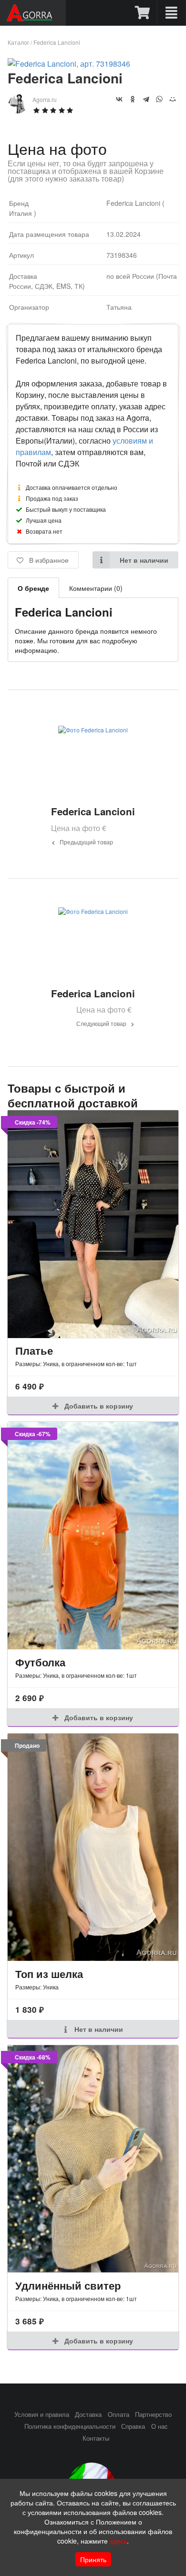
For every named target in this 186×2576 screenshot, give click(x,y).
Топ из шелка (49, 1974)
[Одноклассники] (133, 99)
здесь (118, 2541)
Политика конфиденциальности (70, 2426)
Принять (93, 2559)
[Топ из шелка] (93, 1847)
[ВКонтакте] (119, 99)
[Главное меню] (171, 13)
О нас (160, 2426)
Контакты (96, 2438)
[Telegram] (146, 99)
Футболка (40, 1662)
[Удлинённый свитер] (93, 2159)
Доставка (88, 2414)
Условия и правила (42, 2414)
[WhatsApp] (159, 99)
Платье (34, 1350)
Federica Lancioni (57, 42)
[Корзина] (143, 13)
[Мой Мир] (173, 99)
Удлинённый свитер (68, 2285)
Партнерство (153, 2414)
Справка (133, 2426)
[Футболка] (93, 1536)
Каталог (18, 42)
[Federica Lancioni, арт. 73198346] (69, 64)
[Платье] (93, 1224)
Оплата (119, 2414)
